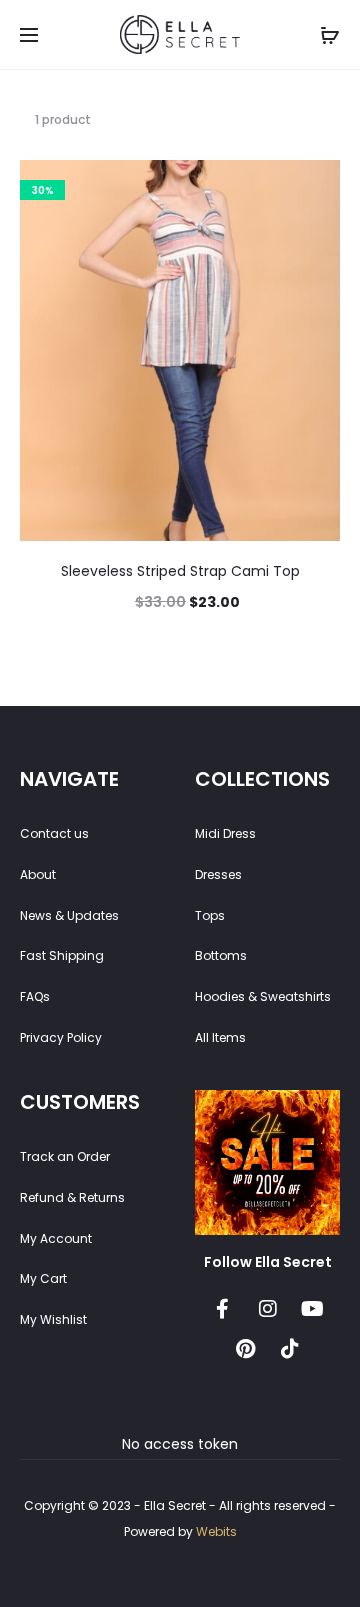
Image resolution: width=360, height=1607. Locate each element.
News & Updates (69, 915)
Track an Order (65, 1156)
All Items (220, 1037)
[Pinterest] (245, 1349)
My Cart (43, 1278)
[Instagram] (268, 1309)
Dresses (218, 874)
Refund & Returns (72, 1197)
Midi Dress (225, 833)
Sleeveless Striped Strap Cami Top (180, 571)
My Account (56, 1238)
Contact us (54, 833)
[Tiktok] (290, 1349)
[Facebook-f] (223, 1309)
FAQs (35, 996)
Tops (210, 915)
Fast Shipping (62, 955)
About (38, 874)
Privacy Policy (61, 1037)
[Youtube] (313, 1309)
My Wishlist (53, 1319)
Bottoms (221, 955)
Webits (216, 1531)
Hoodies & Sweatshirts (263, 996)
